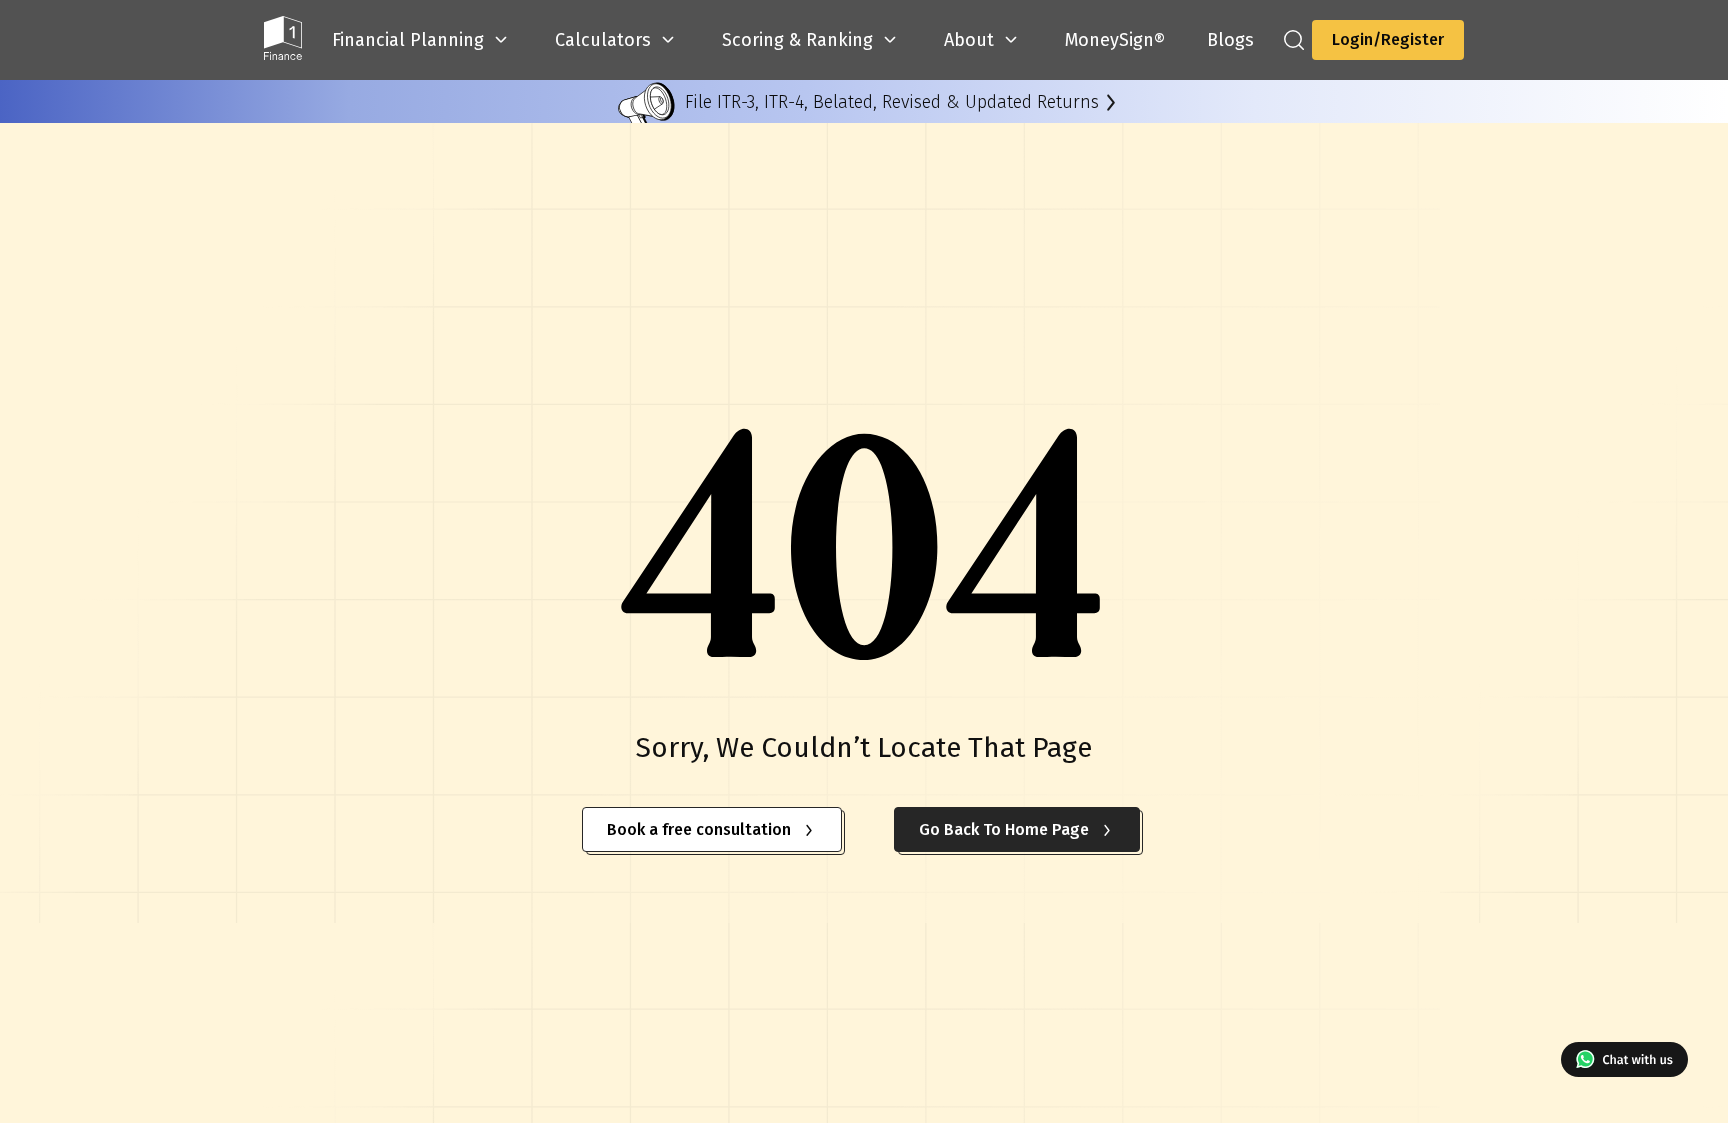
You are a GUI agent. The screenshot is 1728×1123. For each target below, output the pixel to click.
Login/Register (1388, 39)
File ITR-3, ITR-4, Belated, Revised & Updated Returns (892, 102)
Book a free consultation (699, 829)
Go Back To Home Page (1004, 829)
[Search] (1294, 40)
